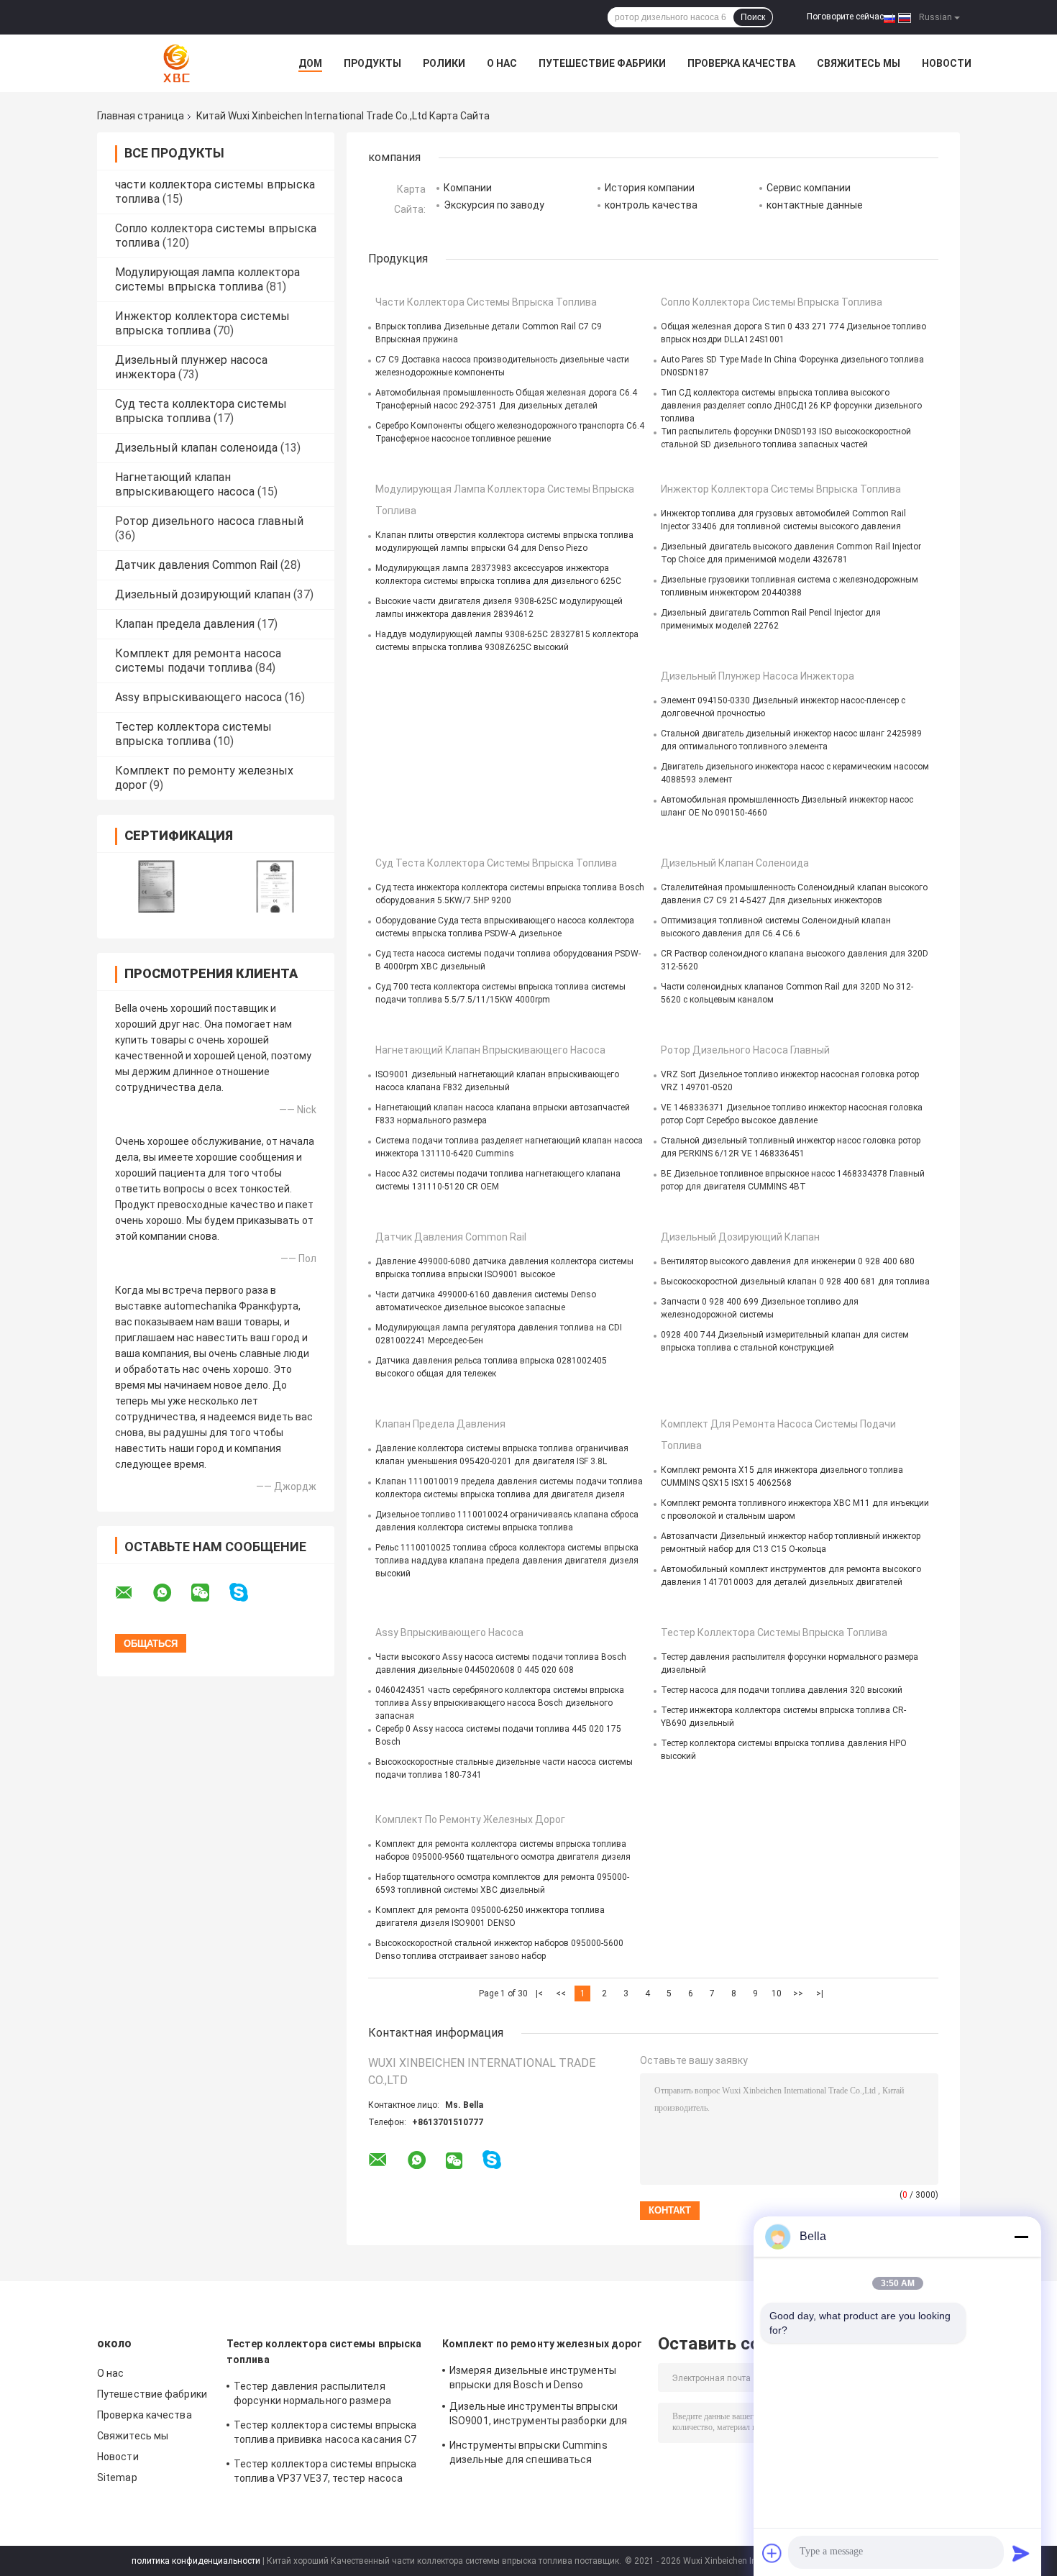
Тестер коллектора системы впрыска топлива (193, 734)
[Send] (1021, 2553)
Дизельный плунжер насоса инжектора (758, 676)
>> (798, 1993)
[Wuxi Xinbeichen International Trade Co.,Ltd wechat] (209, 1593)
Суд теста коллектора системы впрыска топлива (201, 411)
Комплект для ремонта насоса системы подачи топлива (198, 661)
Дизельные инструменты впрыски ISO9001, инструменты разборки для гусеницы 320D (538, 2416)
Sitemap (117, 2477)
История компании (650, 188)
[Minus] (1021, 2237)
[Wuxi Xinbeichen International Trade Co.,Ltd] (176, 63)
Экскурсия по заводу (494, 205)
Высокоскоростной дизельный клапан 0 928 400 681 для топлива (795, 1282)
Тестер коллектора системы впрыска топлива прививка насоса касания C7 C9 (325, 2434)
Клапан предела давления (185, 624)
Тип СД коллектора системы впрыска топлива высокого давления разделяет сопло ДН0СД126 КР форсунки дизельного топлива (791, 406)
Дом (310, 63)
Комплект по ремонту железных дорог (470, 1819)
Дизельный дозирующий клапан (203, 594)
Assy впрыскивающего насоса (198, 697)
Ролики (444, 63)
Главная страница (141, 116)
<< (561, 1993)
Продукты (372, 63)
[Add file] (772, 2553)
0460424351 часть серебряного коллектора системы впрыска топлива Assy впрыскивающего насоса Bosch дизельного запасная (500, 1703)
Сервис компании (809, 188)
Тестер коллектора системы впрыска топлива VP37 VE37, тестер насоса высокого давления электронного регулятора (325, 2473)
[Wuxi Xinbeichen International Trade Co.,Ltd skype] (248, 1593)
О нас (502, 63)
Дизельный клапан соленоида (196, 448)
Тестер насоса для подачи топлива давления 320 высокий (782, 1690)
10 (777, 1993)
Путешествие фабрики (602, 63)
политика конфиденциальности (196, 2561)
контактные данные (815, 205)
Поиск (753, 17)
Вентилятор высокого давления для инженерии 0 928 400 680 (788, 1261)
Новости (947, 63)
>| (820, 1993)
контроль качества (651, 205)
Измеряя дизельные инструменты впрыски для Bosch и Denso (533, 2378)
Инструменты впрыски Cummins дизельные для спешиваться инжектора (528, 2454)
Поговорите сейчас (845, 17)
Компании (468, 188)
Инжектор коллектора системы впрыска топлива (202, 323)
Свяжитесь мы (859, 63)
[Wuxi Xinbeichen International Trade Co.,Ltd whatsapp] (171, 1593)
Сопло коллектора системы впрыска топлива (772, 302)
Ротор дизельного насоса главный (209, 521)
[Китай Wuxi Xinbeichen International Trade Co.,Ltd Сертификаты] (156, 886)
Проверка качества (741, 63)
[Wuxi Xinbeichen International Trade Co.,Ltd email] (133, 1593)
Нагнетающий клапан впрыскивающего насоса (185, 484)
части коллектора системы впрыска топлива (486, 302)
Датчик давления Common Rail (196, 565)
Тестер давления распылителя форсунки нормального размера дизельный (312, 2395)
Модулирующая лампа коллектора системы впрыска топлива (207, 279)
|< (539, 1993)
